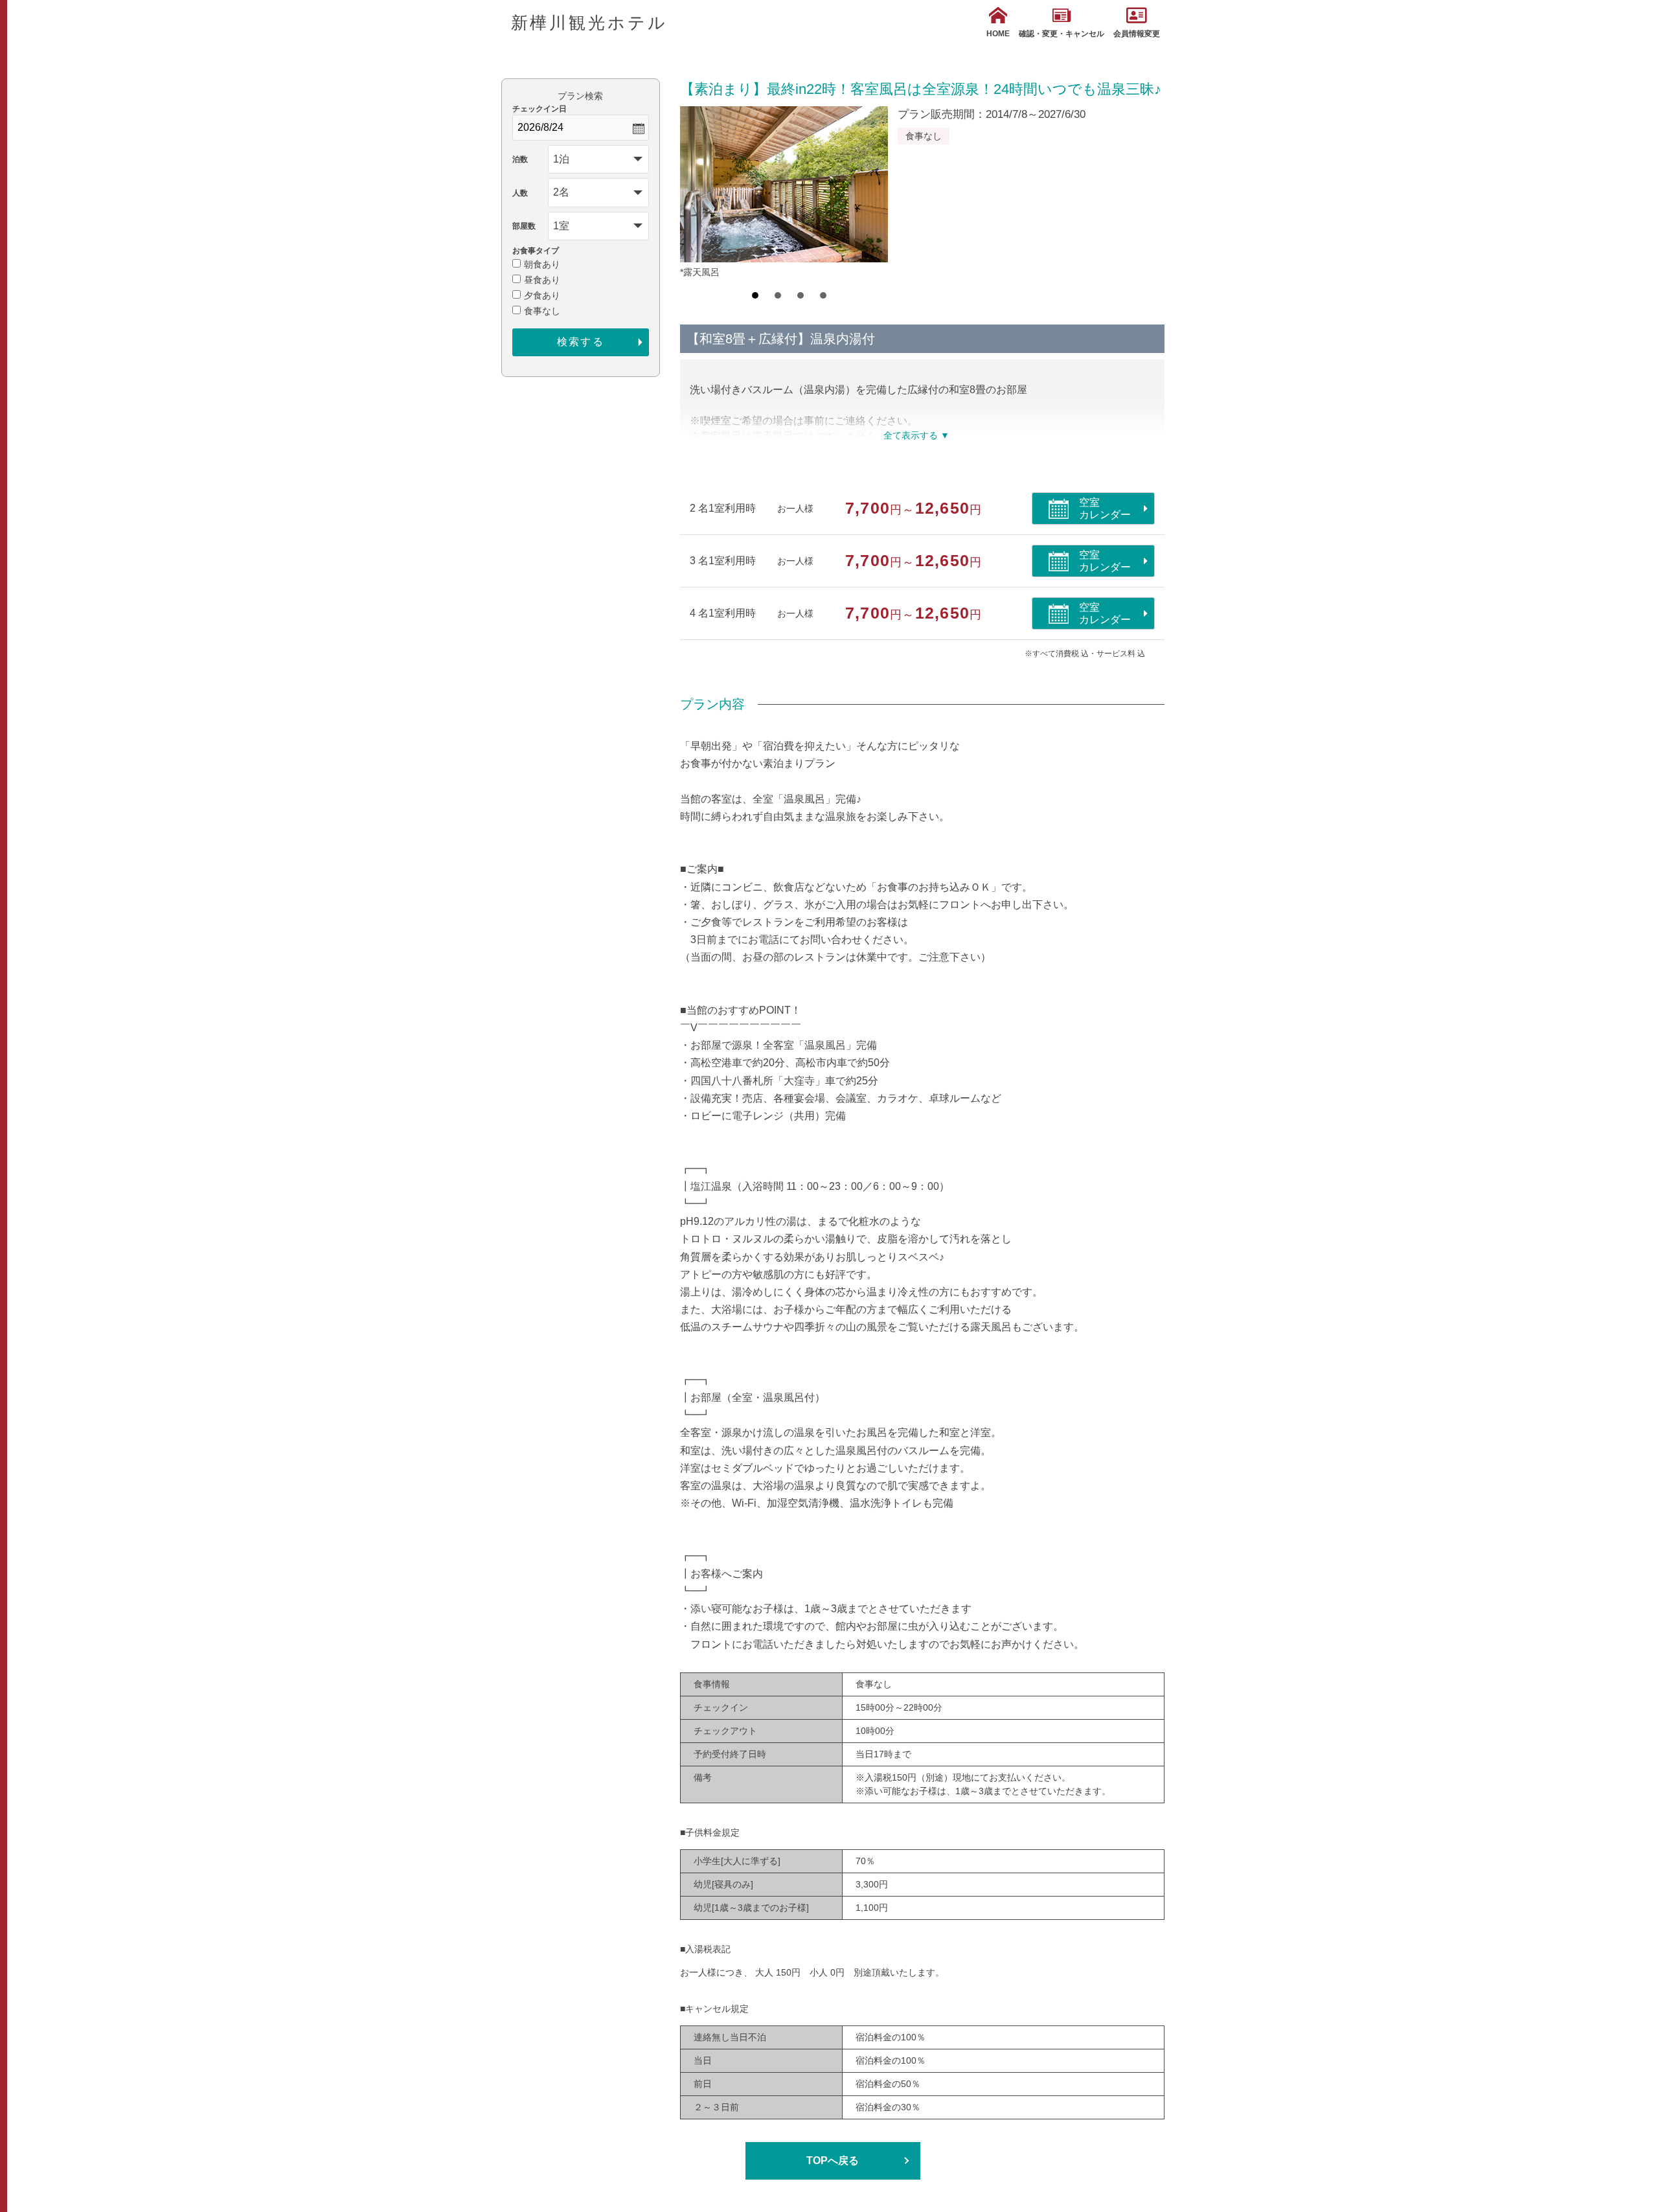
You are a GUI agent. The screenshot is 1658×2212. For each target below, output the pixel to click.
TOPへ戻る (833, 2161)
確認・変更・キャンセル (1062, 34)
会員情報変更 (1137, 34)
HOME (998, 34)
